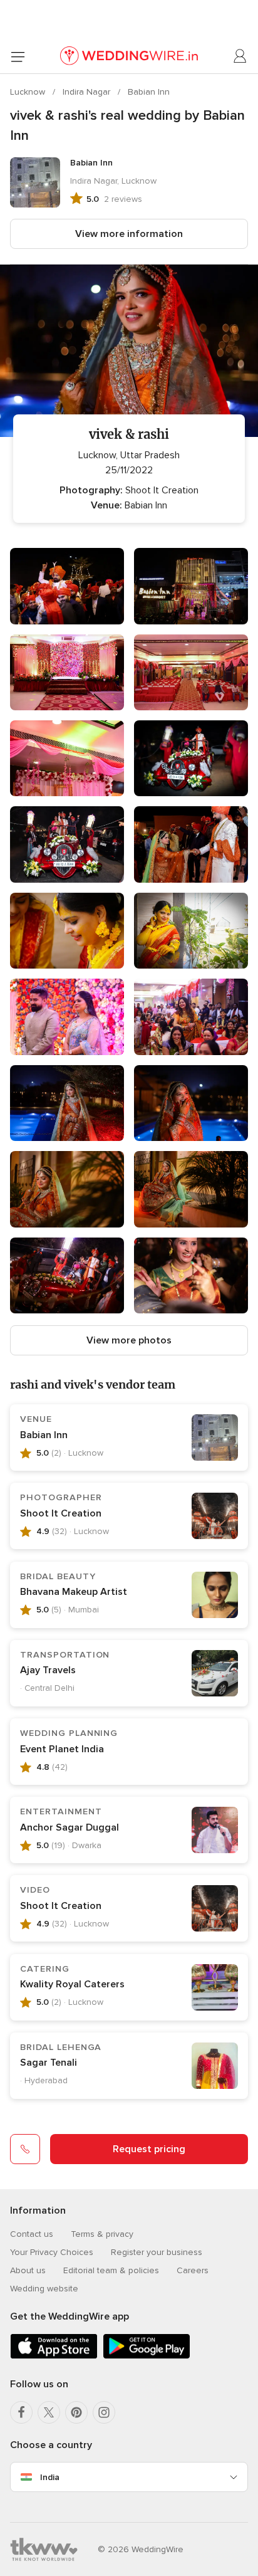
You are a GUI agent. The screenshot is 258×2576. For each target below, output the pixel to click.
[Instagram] (104, 2412)
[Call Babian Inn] (25, 2149)
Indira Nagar (88, 92)
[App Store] (54, 2356)
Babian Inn (149, 92)
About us (28, 2270)
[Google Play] (147, 2356)
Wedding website (44, 2289)
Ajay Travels (48, 1670)
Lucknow (29, 92)
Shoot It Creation (61, 1513)
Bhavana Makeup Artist (74, 1592)
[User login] (240, 56)
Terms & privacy (102, 2234)
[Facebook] (21, 2412)
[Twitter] (49, 2412)
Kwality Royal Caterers (72, 1984)
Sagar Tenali (49, 2063)
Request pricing (149, 2149)
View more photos (129, 1340)
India (50, 2477)
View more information (129, 234)
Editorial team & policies (111, 2270)
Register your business (157, 2252)
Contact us (32, 2234)
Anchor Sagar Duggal (70, 1827)
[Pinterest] (76, 2412)
